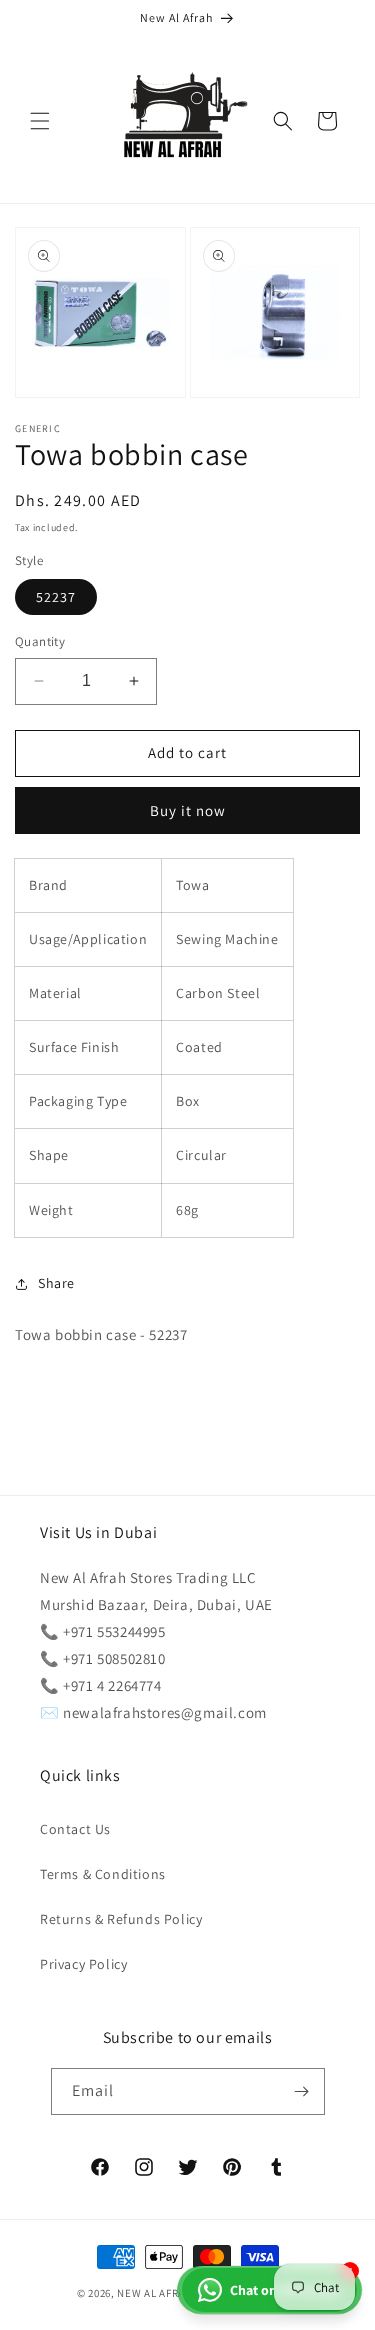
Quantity (40, 641)
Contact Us (75, 1829)
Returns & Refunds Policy (121, 1919)
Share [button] (56, 1283)
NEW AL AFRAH (154, 2293)
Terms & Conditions (103, 1874)
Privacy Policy (83, 1964)
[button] (40, 121)
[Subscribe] (302, 2091)
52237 (56, 597)
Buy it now (188, 810)
